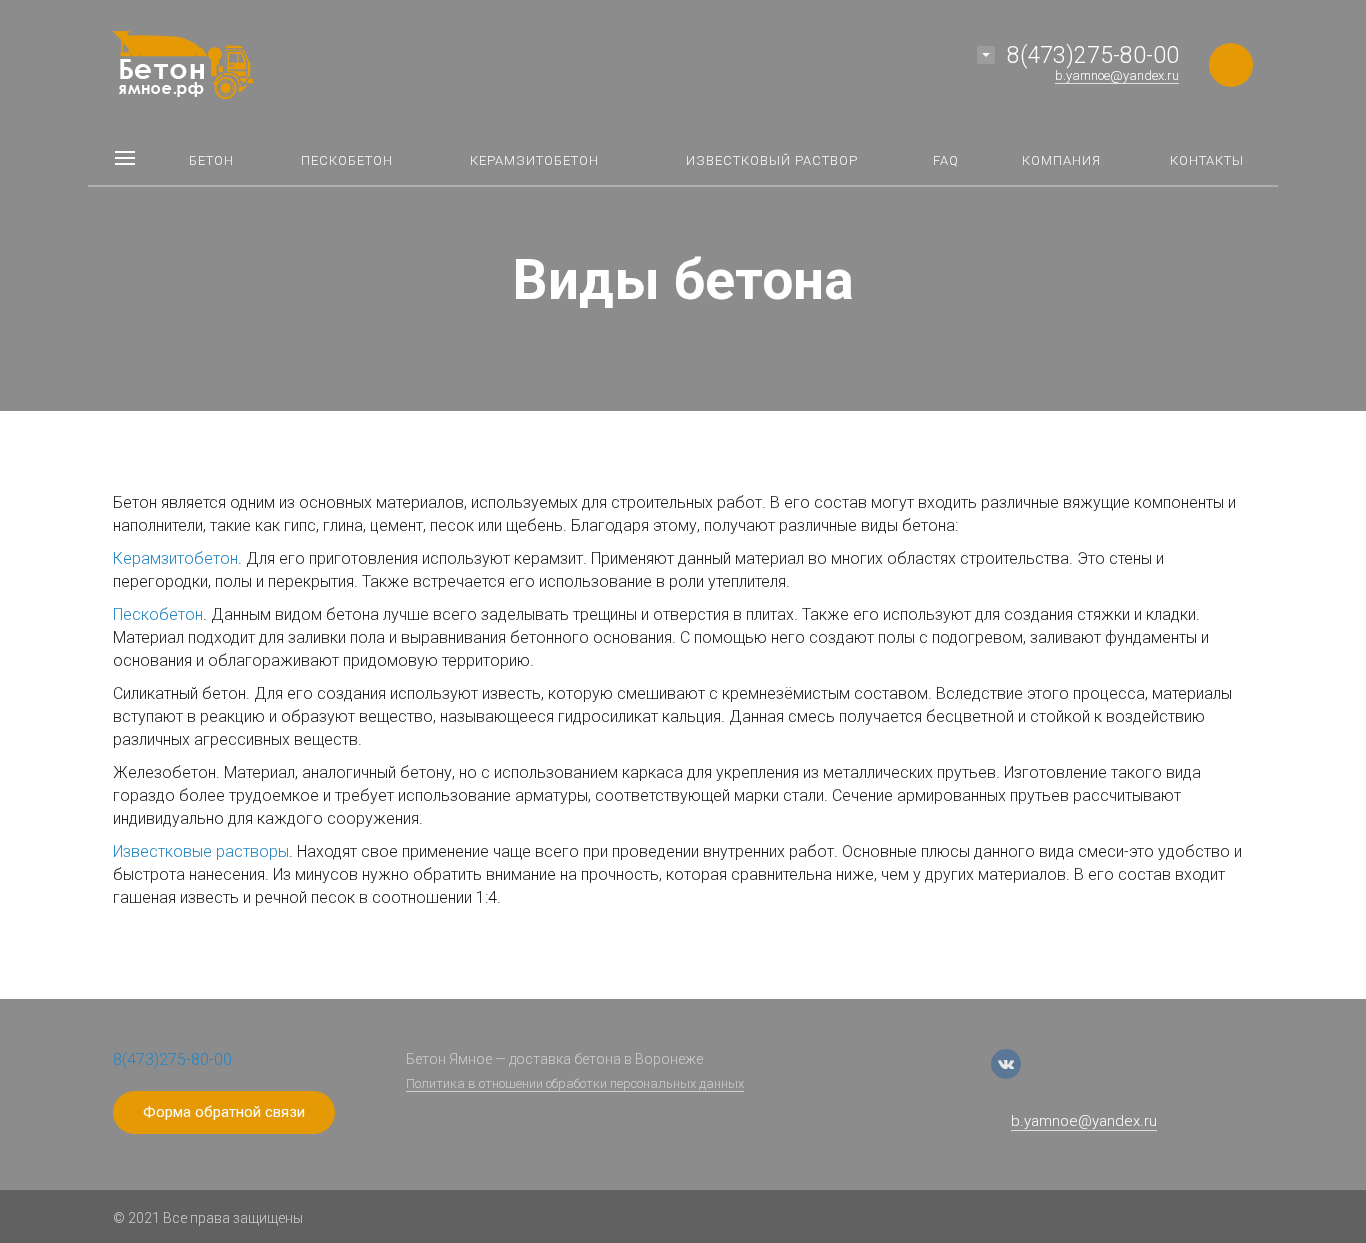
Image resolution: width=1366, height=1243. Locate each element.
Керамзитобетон (175, 558)
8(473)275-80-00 (1093, 55)
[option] (683, 205)
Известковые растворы (201, 851)
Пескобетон (158, 614)
